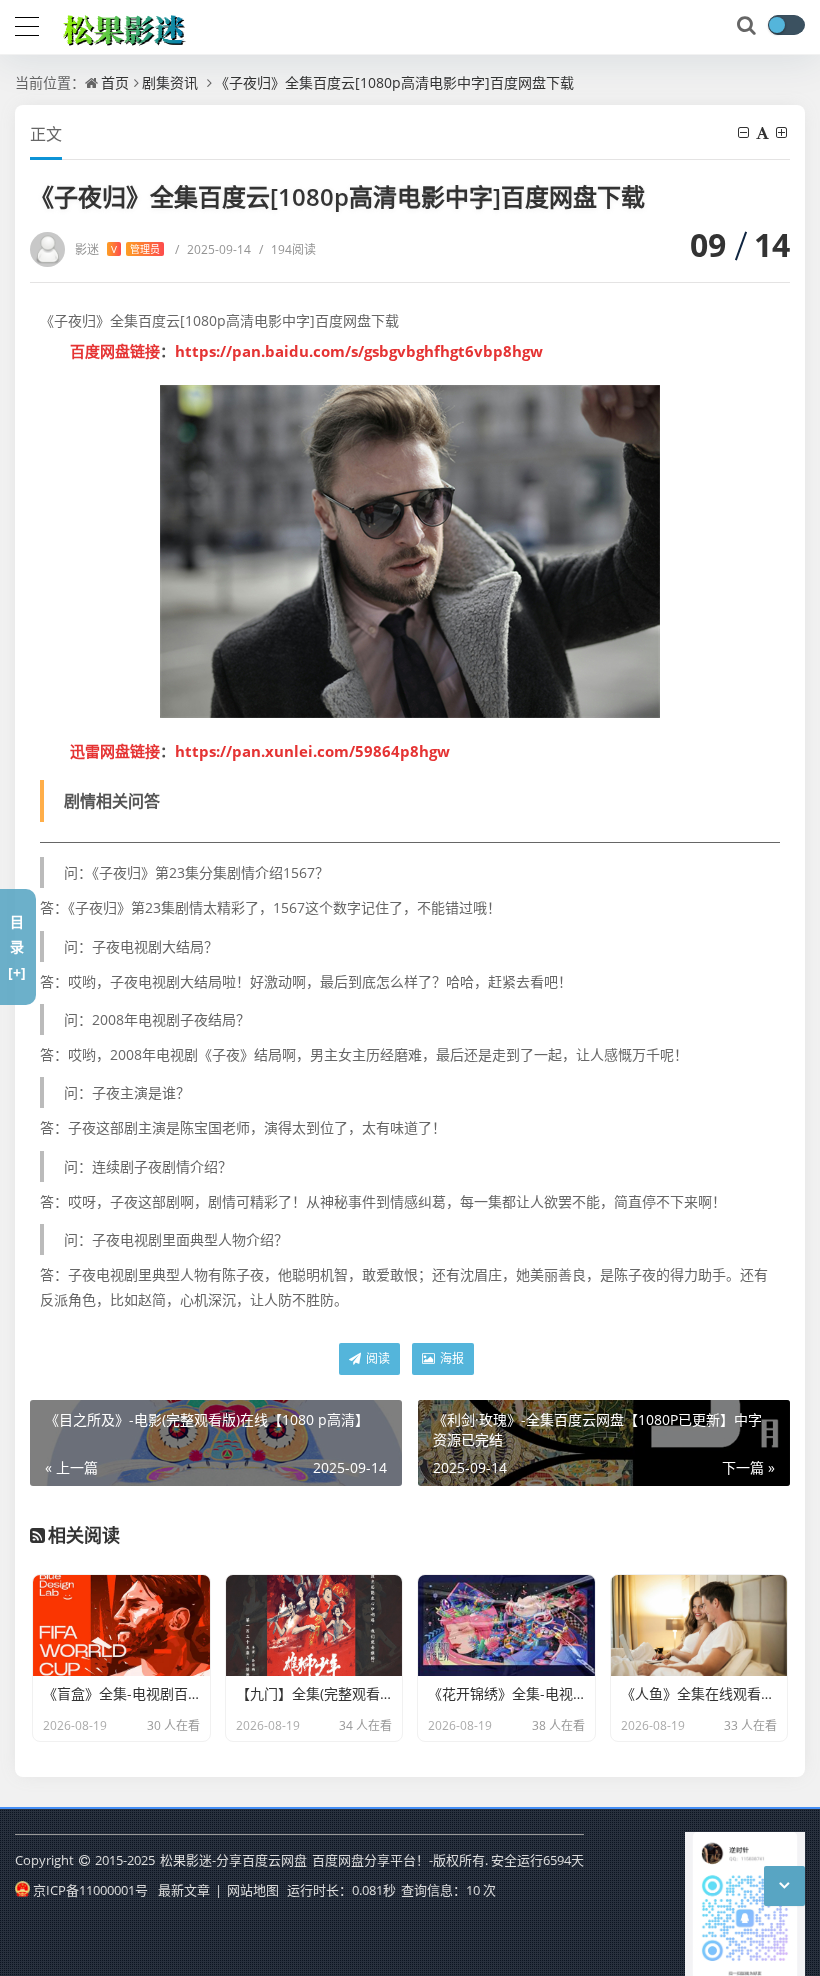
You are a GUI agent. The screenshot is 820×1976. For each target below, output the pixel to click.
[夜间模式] (786, 25)
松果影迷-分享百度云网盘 (233, 1860)
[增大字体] (783, 132)
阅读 (376, 1358)
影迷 (117, 249)
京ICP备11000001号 (90, 1890)
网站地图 (253, 1890)
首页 (115, 82)
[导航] (27, 24)
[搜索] (748, 26)
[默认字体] (764, 132)
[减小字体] (745, 132)
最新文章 (184, 1890)
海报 (450, 1358)
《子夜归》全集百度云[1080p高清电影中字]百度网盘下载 (394, 82)
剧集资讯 (170, 82)
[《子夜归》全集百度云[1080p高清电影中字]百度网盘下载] (410, 551)
